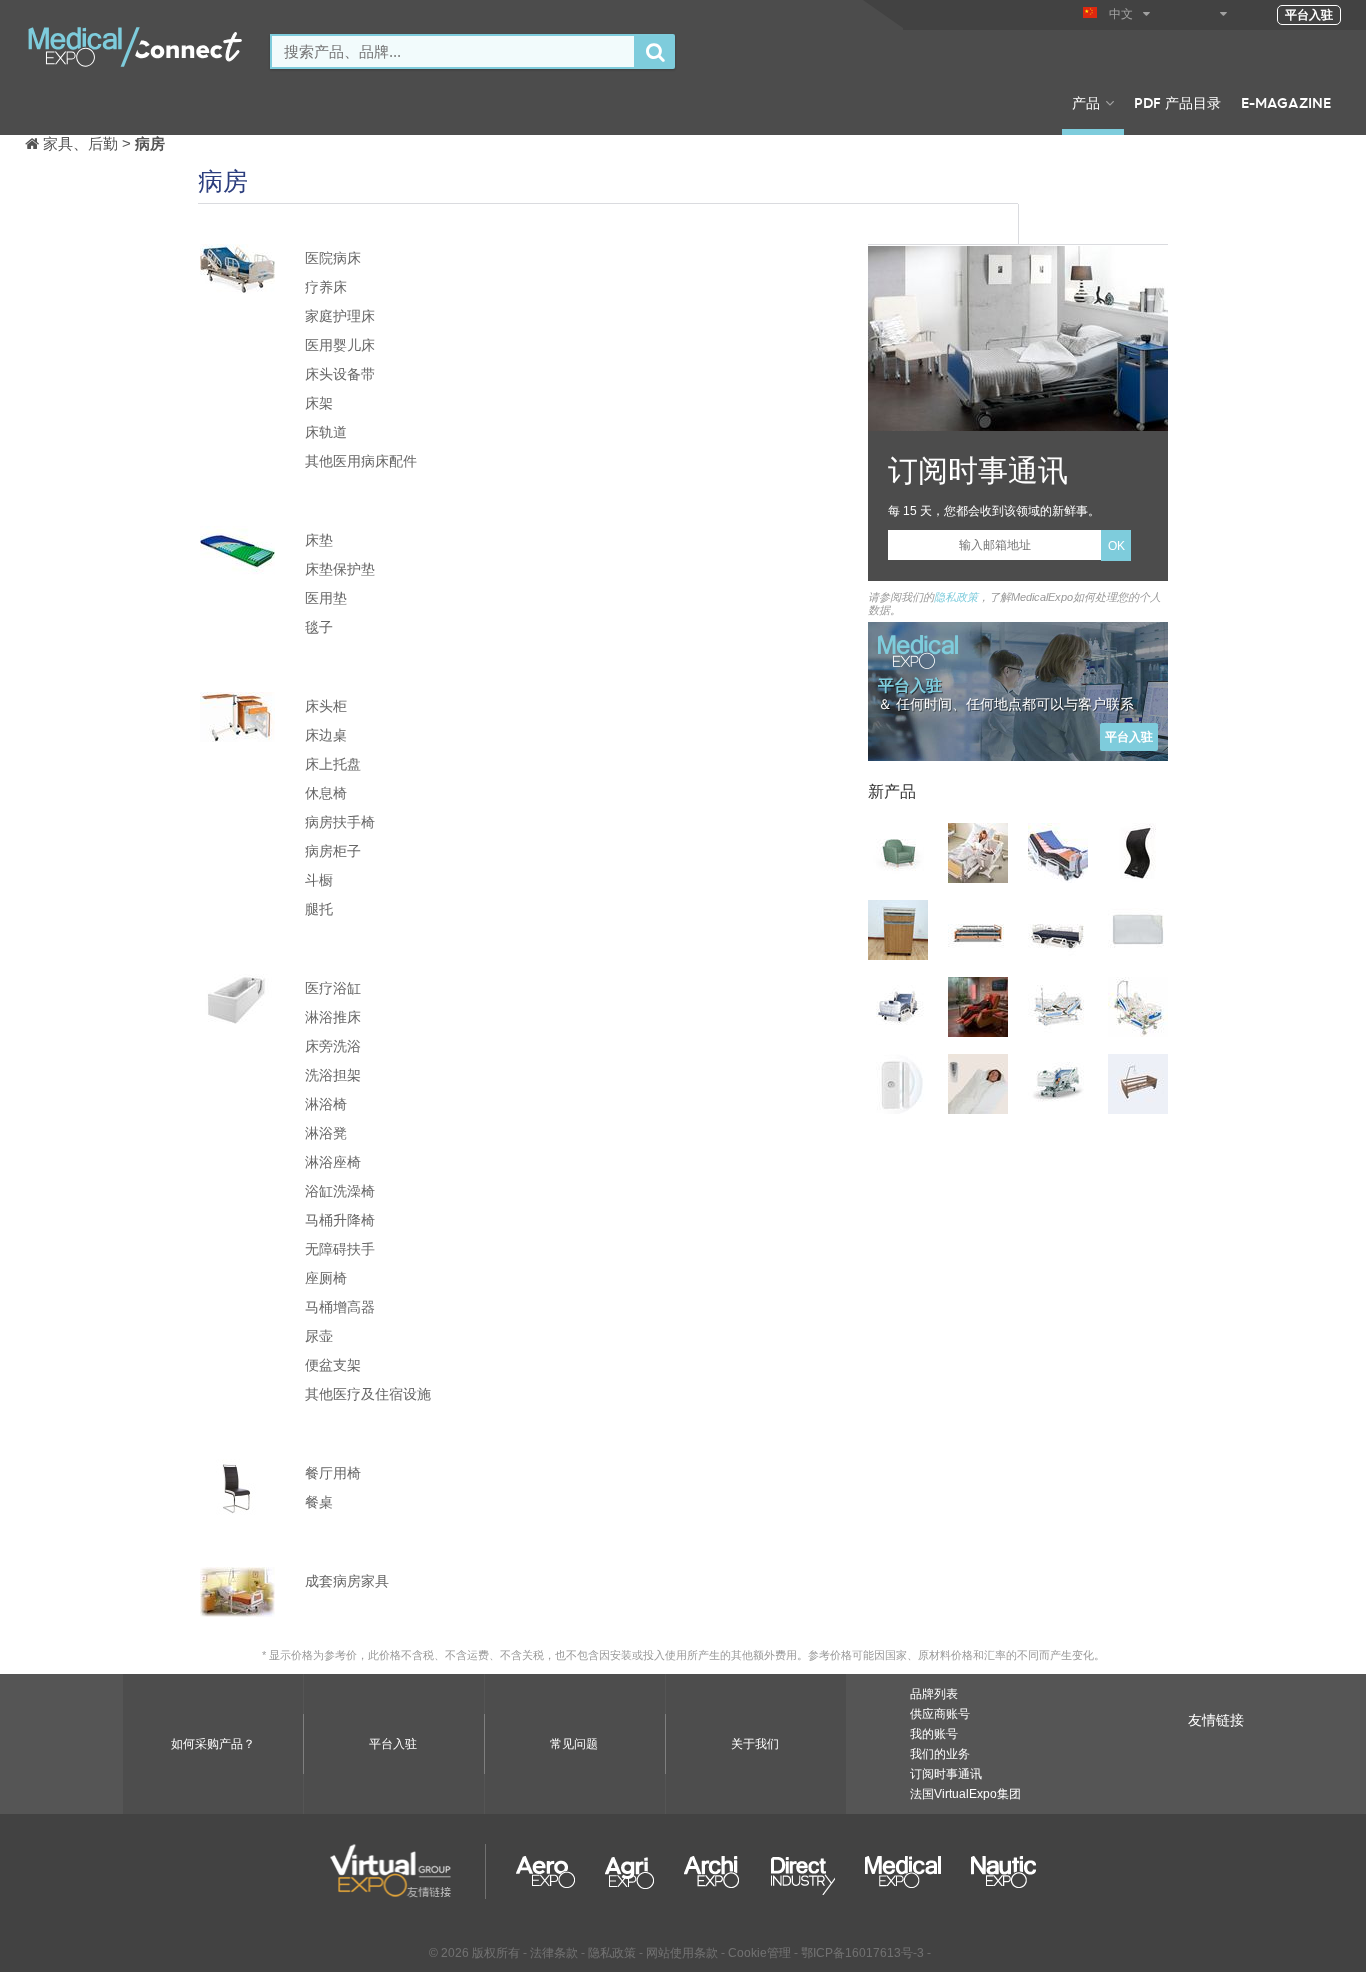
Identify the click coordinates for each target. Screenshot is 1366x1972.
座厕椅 (326, 1277)
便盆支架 (333, 1364)
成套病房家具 (347, 1580)
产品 (1086, 102)
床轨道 (326, 431)
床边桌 (326, 734)
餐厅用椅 (333, 1472)
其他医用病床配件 (361, 460)
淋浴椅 (326, 1103)
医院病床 (333, 257)
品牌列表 (934, 1694)
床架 (319, 402)
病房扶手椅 (340, 821)
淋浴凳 (326, 1132)
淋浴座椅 (333, 1161)
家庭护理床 (340, 315)
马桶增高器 (340, 1306)
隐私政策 (956, 597)
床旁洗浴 (333, 1045)
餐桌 (319, 1501)
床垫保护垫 (340, 568)
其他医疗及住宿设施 (368, 1393)
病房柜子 (333, 850)
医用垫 (326, 597)
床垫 (319, 539)
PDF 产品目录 (1177, 102)
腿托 (319, 908)
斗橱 (319, 879)
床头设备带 (340, 373)
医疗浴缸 (333, 987)
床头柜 (326, 705)
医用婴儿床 (340, 344)
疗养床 (326, 286)
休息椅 (326, 792)
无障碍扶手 (340, 1248)
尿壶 (319, 1335)
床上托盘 (333, 763)
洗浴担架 (333, 1074)
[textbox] (453, 51)
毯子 (319, 626)
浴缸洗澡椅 (340, 1190)
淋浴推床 (333, 1016)
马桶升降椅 (340, 1219)
